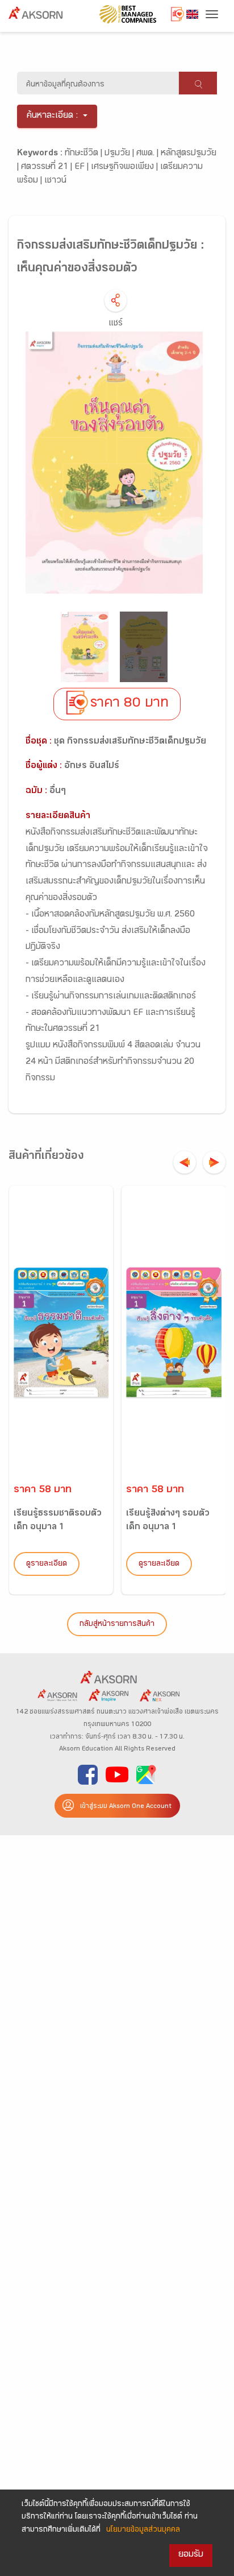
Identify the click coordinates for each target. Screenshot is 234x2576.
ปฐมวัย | (120, 154)
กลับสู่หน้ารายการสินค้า (117, 1625)
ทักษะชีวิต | (85, 154)
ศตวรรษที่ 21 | (48, 168)
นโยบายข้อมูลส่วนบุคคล (143, 2530)
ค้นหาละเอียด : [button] (53, 116)
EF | (83, 168)
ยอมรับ (191, 2555)
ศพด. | (149, 154)
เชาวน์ (55, 181)
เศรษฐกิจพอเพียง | (126, 168)
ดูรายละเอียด (47, 1564)
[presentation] (185, 1162)
